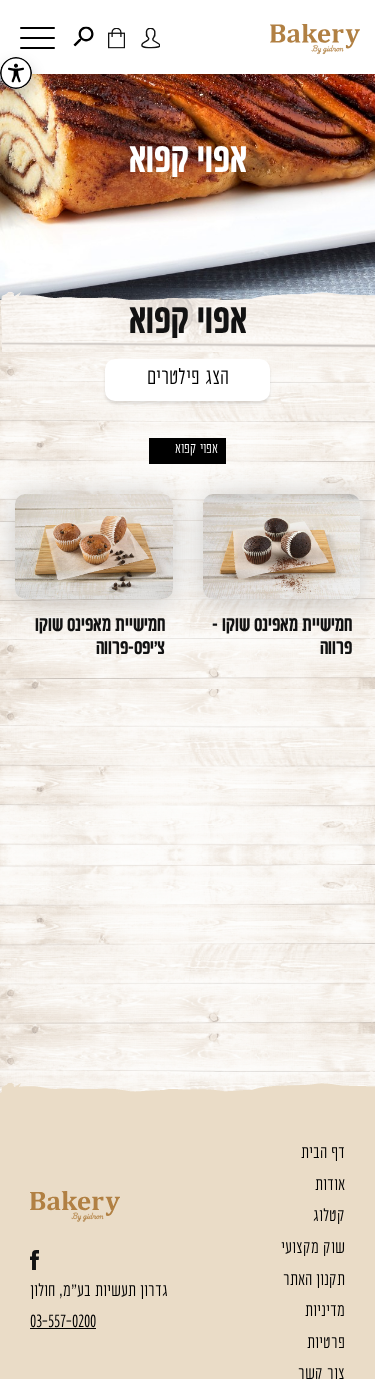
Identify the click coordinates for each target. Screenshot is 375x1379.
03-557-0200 (63, 1322)
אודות (330, 1185)
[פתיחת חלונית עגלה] (116, 37)
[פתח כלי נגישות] (16, 73)
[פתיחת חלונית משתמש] (150, 37)
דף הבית (323, 1153)
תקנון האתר (314, 1280)
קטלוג (329, 1216)
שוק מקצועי (313, 1248)
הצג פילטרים (188, 379)
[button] (34, 40)
